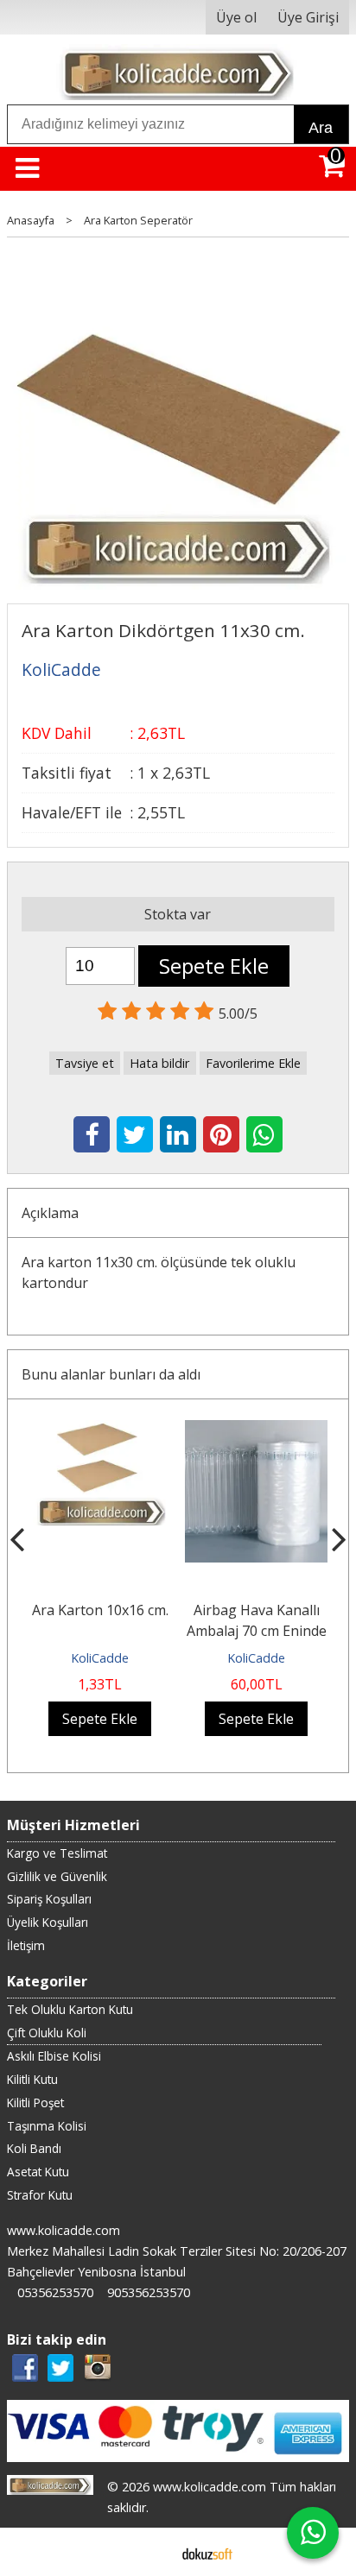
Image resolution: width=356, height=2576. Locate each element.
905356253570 (149, 2292)
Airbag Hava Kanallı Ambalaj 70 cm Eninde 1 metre (257, 1631)
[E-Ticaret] (207, 2552)
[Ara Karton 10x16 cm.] (100, 1430)
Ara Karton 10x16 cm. (100, 1610)
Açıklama (50, 1213)
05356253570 (55, 2292)
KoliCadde (100, 1658)
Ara (321, 128)
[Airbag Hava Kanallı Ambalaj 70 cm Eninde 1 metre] (256, 1430)
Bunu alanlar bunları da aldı (111, 1374)
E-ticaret (151, 2552)
